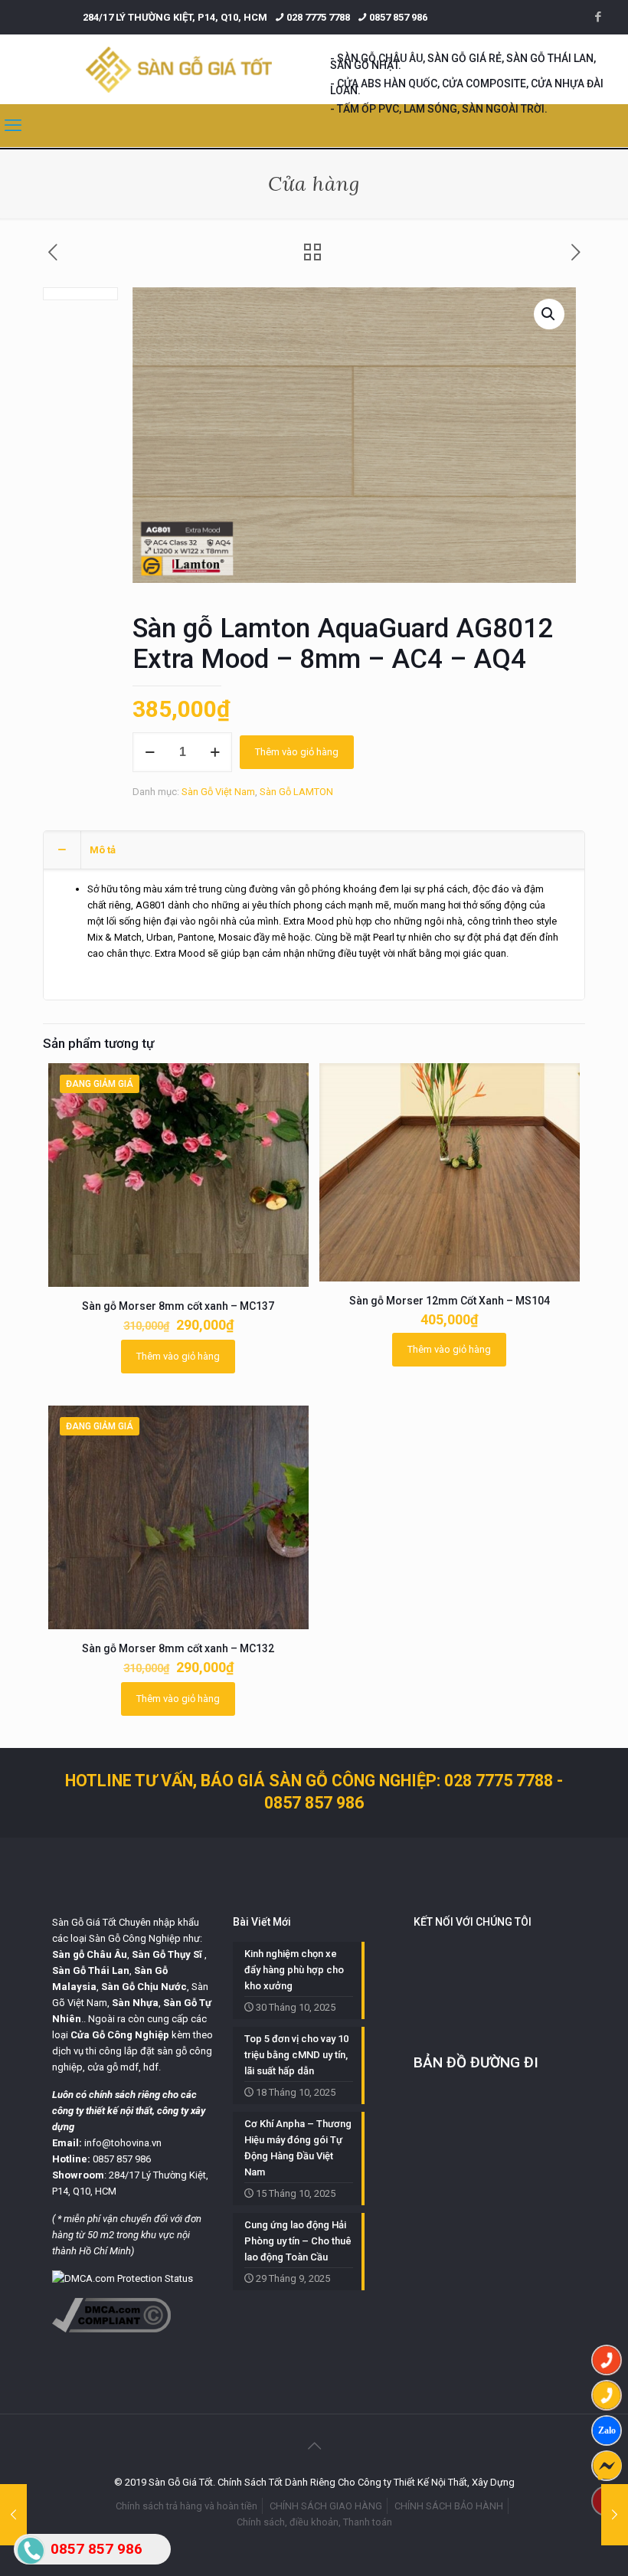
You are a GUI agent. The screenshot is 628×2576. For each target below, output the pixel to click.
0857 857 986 (398, 17)
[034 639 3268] (607, 2395)
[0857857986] (607, 2430)
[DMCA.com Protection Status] (123, 2278)
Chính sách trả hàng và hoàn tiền (186, 2506)
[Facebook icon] (598, 17)
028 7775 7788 (318, 17)
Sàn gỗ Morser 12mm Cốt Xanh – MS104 (450, 1301)
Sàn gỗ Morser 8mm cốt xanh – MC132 (178, 1648)
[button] (549, 314)
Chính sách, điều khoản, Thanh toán (314, 2522)
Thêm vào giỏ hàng (297, 752)
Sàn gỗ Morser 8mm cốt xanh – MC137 (178, 1306)
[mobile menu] (13, 126)
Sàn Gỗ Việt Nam (218, 792)
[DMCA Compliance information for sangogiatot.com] (111, 2329)
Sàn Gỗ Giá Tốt (84, 1922)
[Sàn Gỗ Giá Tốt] (179, 69)
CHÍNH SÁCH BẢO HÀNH (449, 2506)
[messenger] (607, 2466)
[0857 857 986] (607, 2360)
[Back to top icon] (314, 2446)
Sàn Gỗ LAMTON (296, 792)
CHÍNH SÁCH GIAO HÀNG (326, 2506)
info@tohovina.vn (123, 2143)
